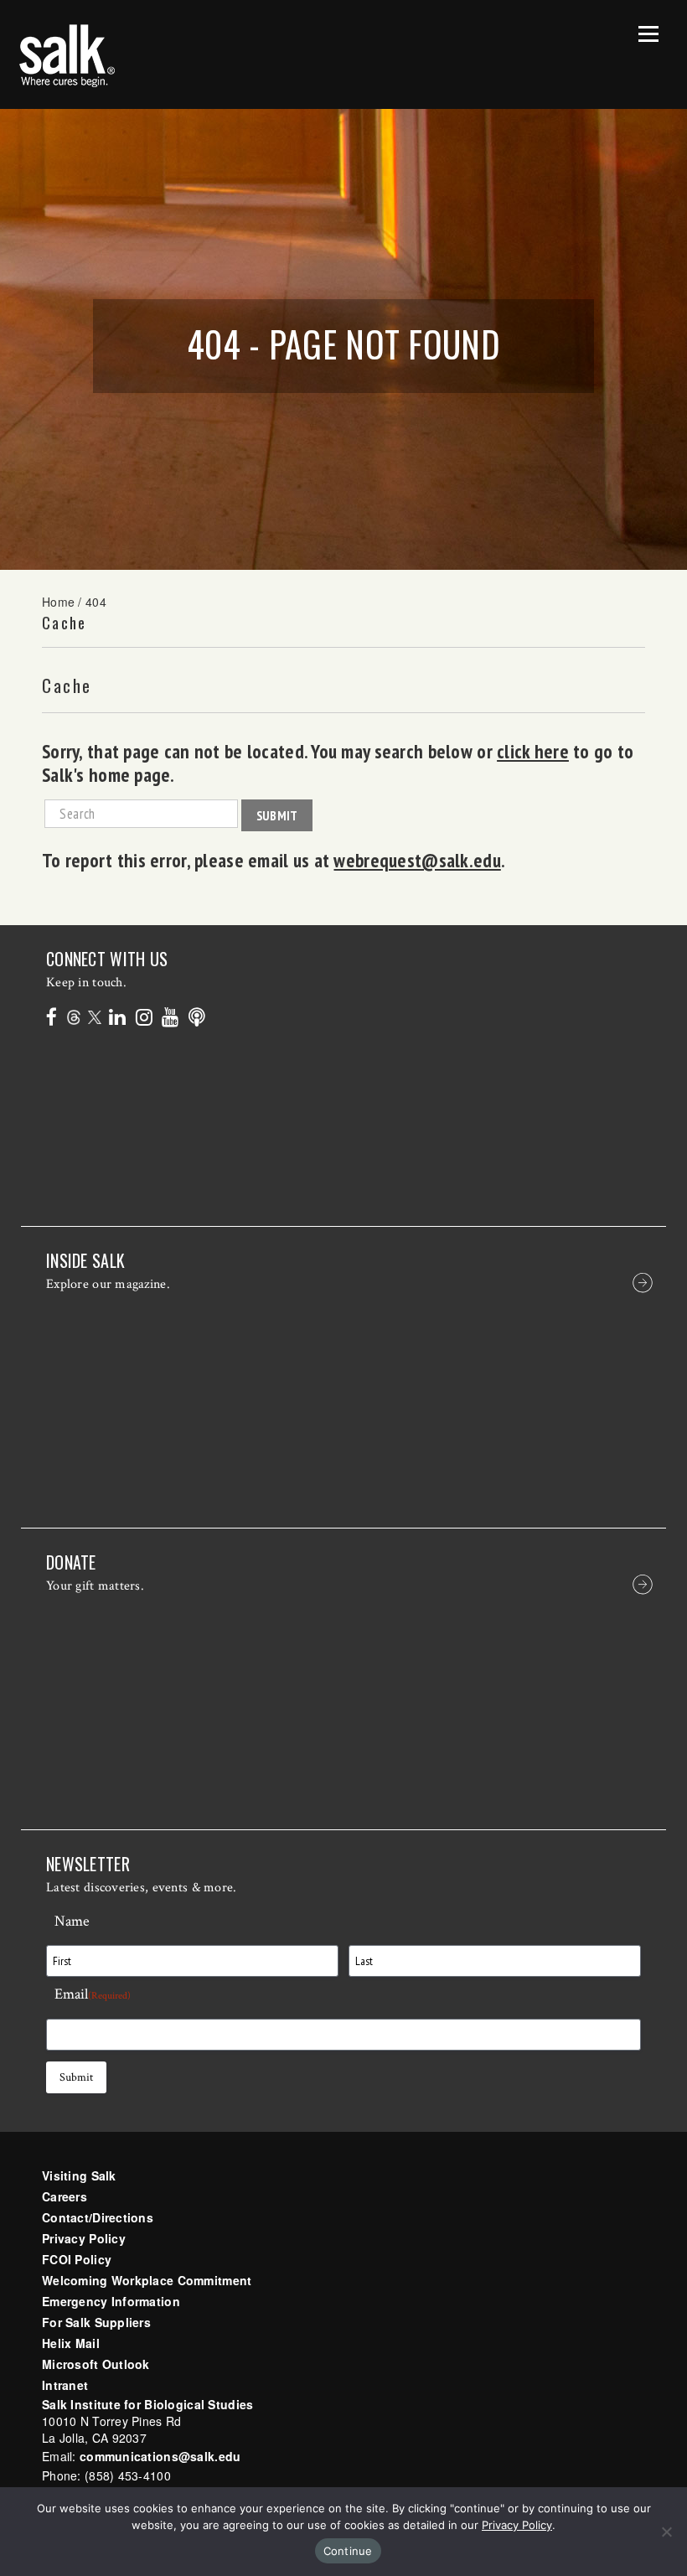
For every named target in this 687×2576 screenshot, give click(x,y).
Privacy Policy (84, 2238)
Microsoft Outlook (96, 2364)
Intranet (65, 2385)
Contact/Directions (98, 2217)
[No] (666, 2532)
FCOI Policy (77, 2259)
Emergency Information (111, 2301)
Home (58, 602)
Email (93, 1994)
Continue (348, 2551)
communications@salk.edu (160, 2456)
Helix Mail (71, 2343)
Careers (65, 2196)
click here (533, 751)
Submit (277, 815)
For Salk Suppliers (96, 2322)
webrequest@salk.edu (417, 860)
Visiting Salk (79, 2175)
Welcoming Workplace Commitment (147, 2280)
